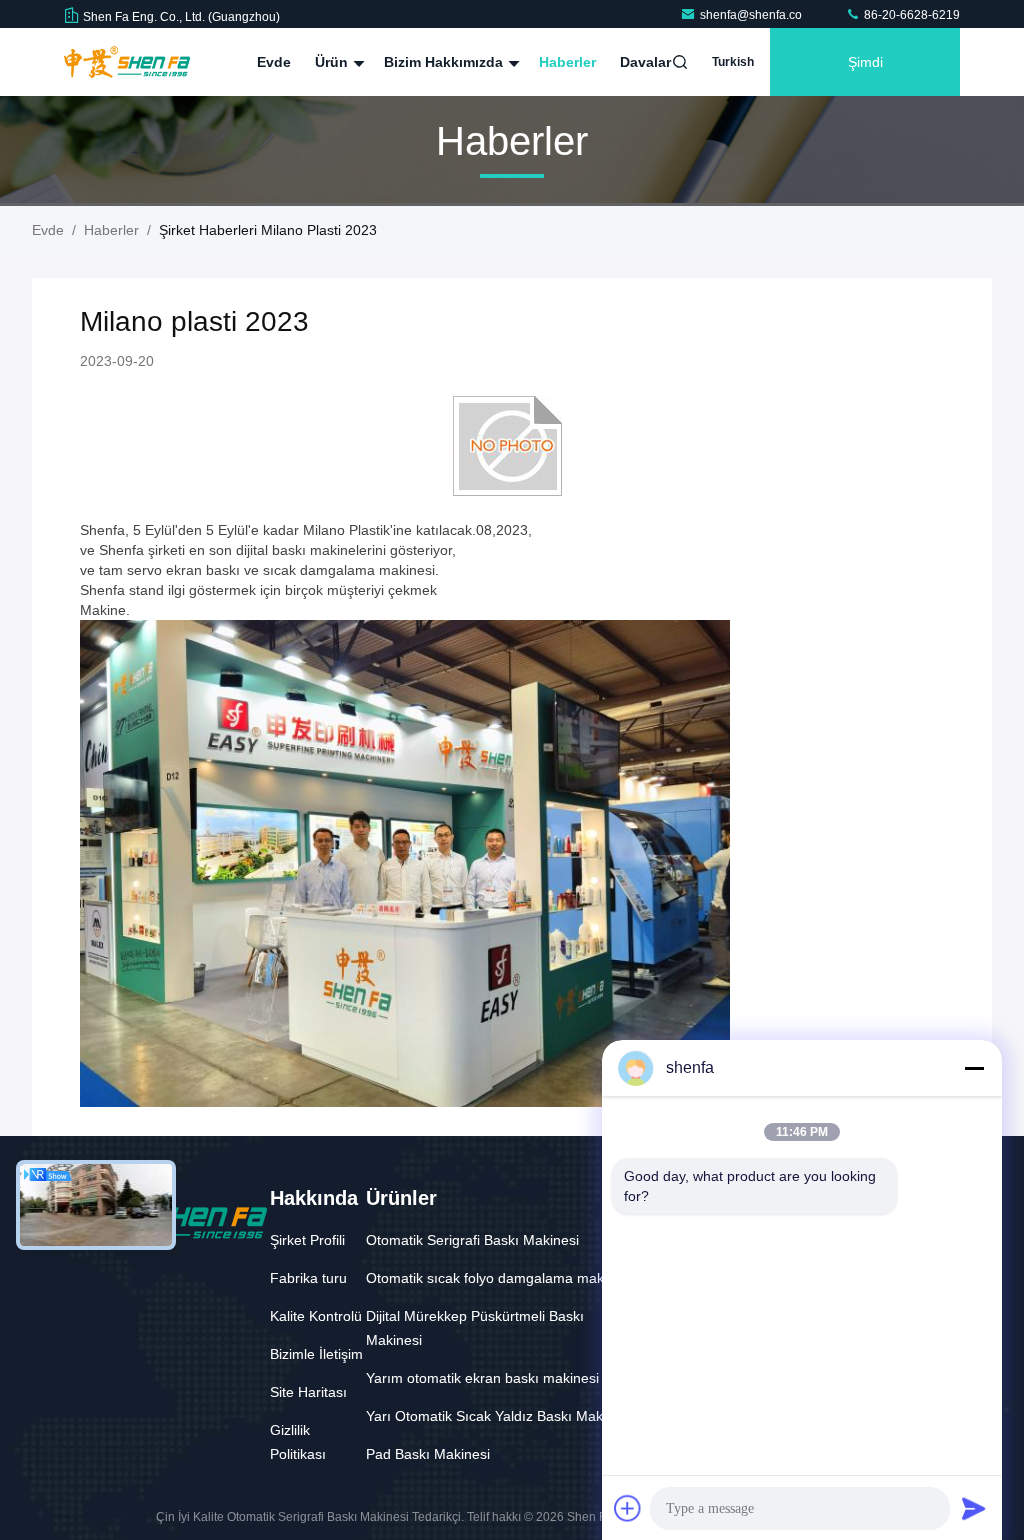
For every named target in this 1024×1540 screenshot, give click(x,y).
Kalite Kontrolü (316, 1316)
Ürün (333, 62)
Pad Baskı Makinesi (428, 1454)
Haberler (567, 62)
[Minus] (974, 1068)
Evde (274, 62)
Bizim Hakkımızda (445, 62)
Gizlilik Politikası (298, 1442)
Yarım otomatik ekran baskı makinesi (482, 1378)
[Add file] (628, 1508)
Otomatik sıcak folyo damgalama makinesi (499, 1278)
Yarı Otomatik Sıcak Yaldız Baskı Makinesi (499, 1416)
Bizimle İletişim (316, 1354)
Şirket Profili (307, 1240)
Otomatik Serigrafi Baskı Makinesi (472, 1240)
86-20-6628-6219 (910, 15)
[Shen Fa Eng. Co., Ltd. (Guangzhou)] (127, 62)
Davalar (645, 62)
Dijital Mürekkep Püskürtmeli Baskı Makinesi (475, 1328)
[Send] (974, 1508)
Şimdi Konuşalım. (865, 75)
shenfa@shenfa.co (752, 15)
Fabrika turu (308, 1278)
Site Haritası (308, 1392)
